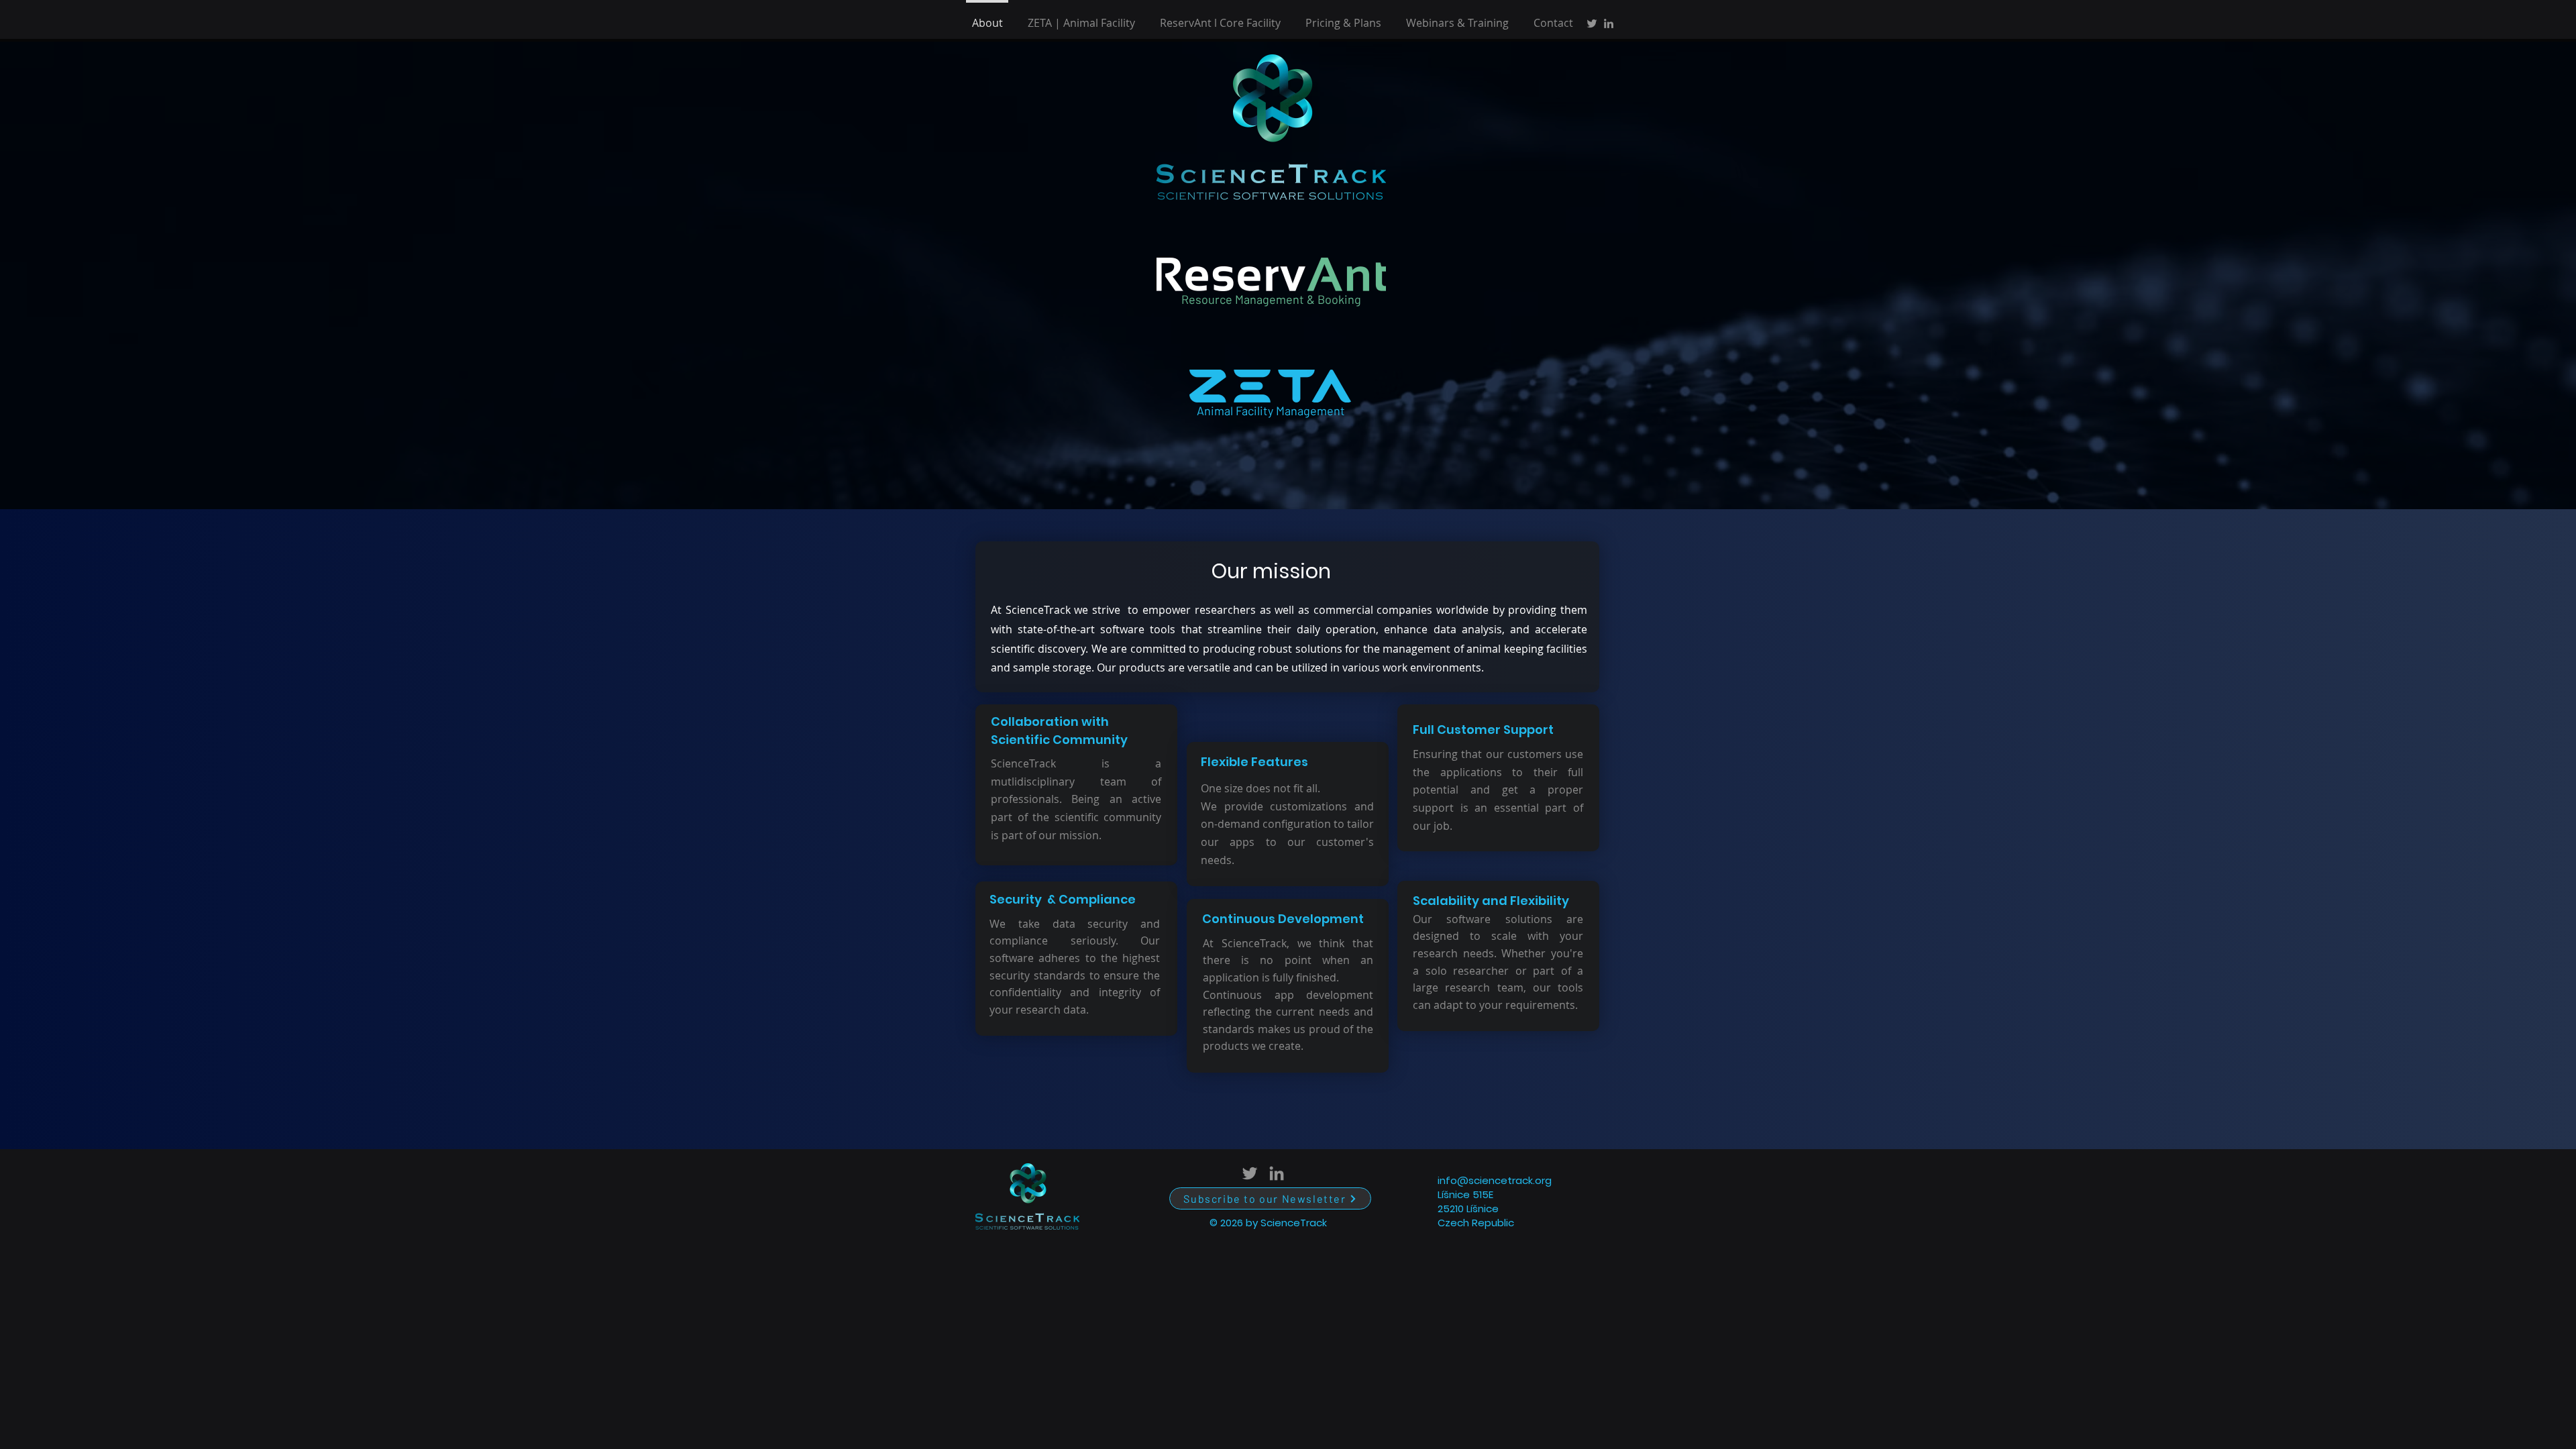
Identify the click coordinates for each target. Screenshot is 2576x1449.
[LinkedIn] (1609, 23)
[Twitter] (1592, 23)
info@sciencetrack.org (1495, 1180)
